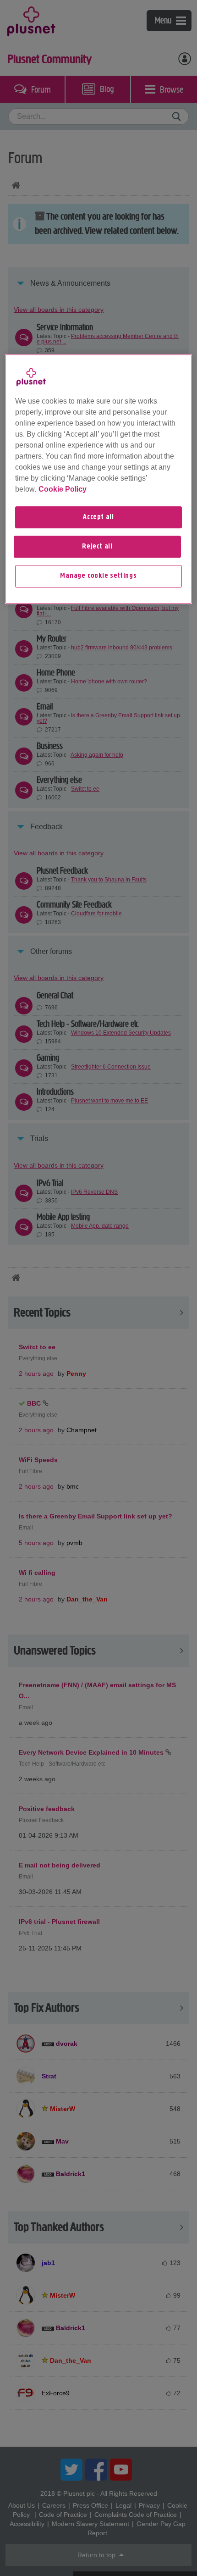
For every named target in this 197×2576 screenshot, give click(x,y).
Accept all (98, 517)
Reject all (97, 547)
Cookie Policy (63, 489)
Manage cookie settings (98, 576)
